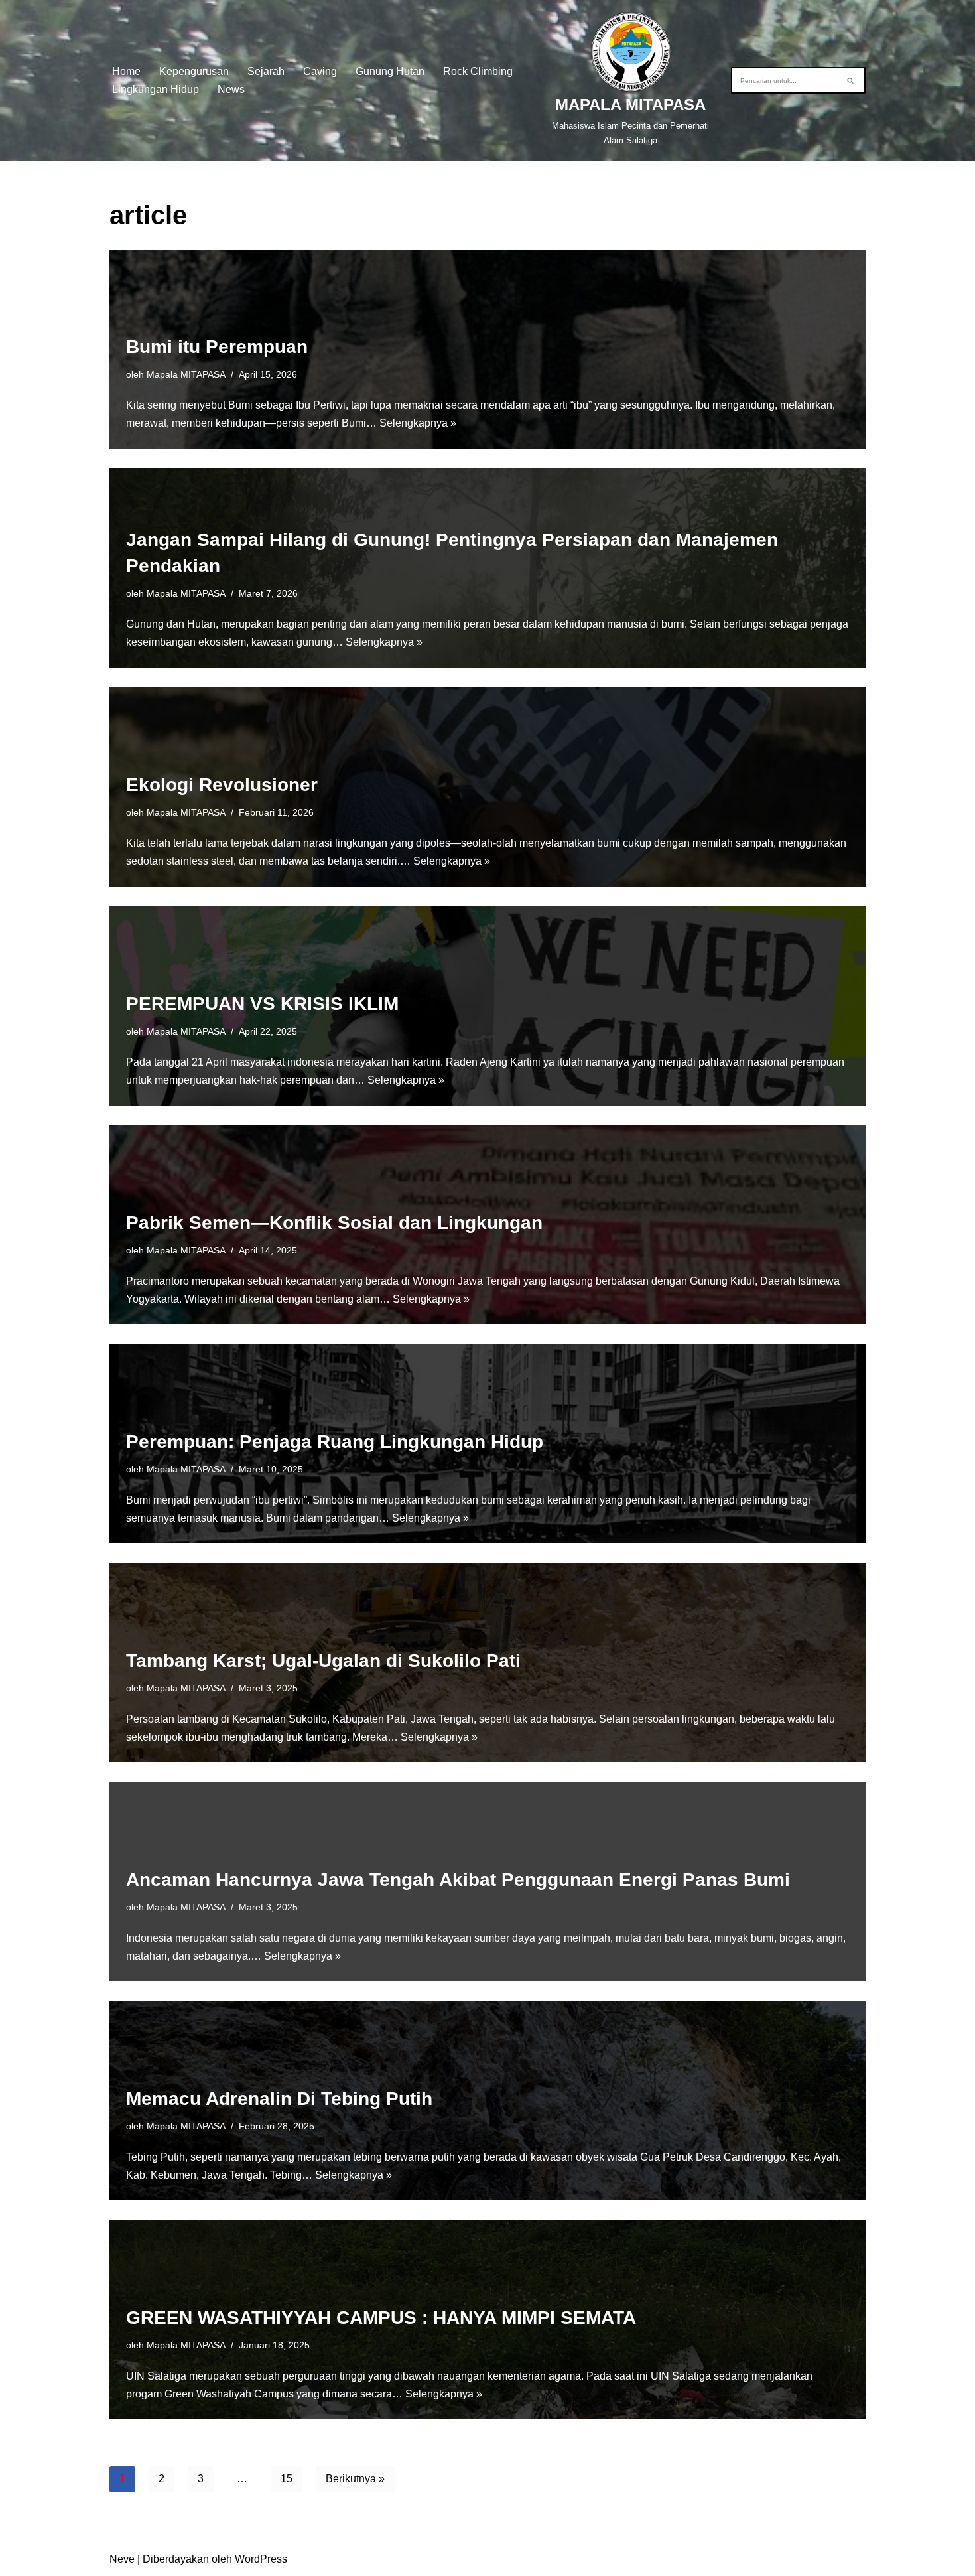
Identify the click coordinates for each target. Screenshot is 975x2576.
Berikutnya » (355, 2479)
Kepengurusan (194, 71)
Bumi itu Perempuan (217, 347)
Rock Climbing (478, 71)
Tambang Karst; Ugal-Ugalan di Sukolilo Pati (323, 1661)
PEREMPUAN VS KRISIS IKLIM (262, 1004)
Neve (122, 2559)
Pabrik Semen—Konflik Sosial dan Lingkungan (334, 1223)
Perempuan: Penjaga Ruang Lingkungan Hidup (335, 1442)
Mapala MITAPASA (186, 374)
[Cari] (851, 80)
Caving (320, 71)
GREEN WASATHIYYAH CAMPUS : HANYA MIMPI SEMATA (381, 2318)
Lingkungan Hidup (156, 89)
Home (126, 71)
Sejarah (266, 71)
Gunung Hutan (390, 71)
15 (287, 2479)
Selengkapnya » (418, 423)
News (231, 89)
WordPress (261, 2559)
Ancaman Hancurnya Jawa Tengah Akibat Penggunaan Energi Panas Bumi (458, 1880)
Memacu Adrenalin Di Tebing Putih (279, 2099)
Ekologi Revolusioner (222, 785)
